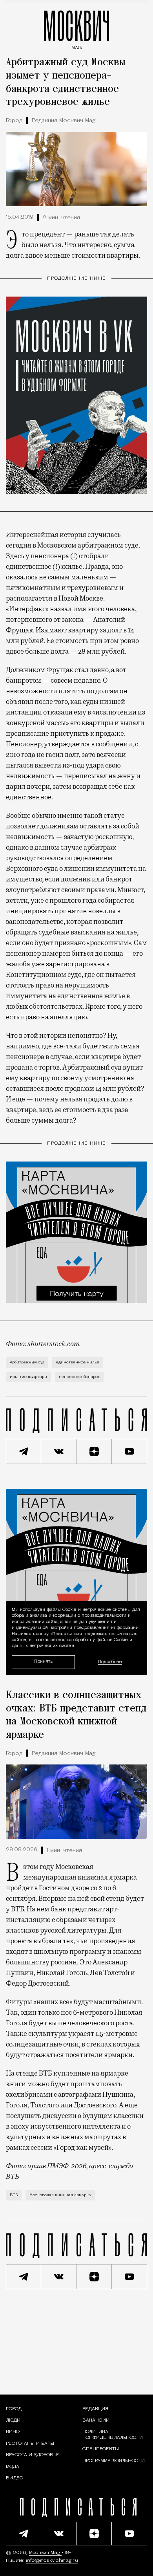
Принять (43, 1662)
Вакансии (96, 2420)
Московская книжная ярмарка (60, 2195)
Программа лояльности (114, 2461)
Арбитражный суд (27, 1362)
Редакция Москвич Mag (64, 121)
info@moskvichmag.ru (52, 2561)
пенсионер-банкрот (79, 1377)
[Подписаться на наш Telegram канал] (24, 1451)
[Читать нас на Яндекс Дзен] (94, 1451)
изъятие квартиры (28, 1377)
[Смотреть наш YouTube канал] (129, 1451)
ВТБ (14, 2195)
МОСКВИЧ (76, 28)
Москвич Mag (45, 2553)
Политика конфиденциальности (113, 2435)
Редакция (95, 2409)
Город (14, 121)
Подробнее (110, 1662)
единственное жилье (78, 1362)
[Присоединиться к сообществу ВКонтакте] (59, 1451)
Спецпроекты (101, 2449)
